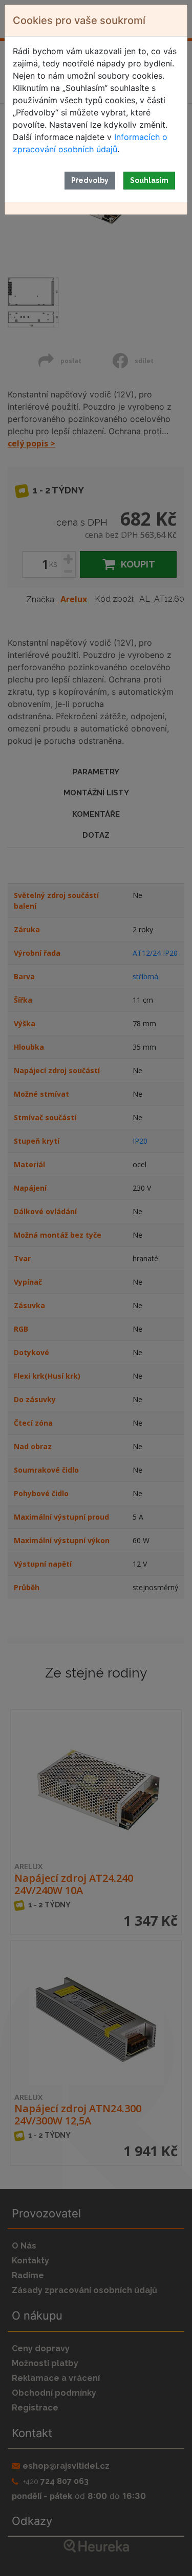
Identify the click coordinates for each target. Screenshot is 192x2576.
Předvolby (90, 180)
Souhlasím (149, 180)
